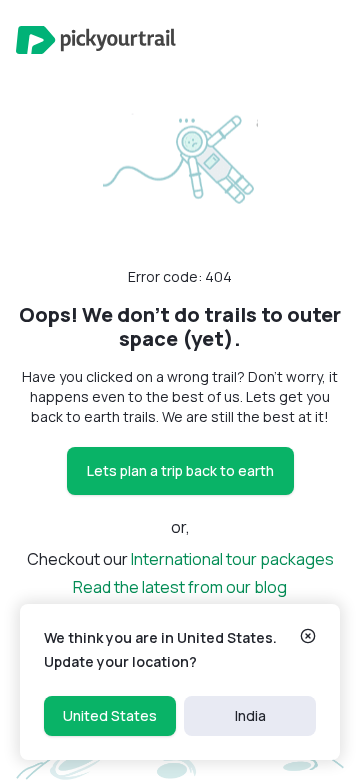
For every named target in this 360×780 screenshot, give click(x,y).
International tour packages (232, 559)
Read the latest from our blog (180, 587)
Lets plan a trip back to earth (180, 470)
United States (110, 715)
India (250, 715)
